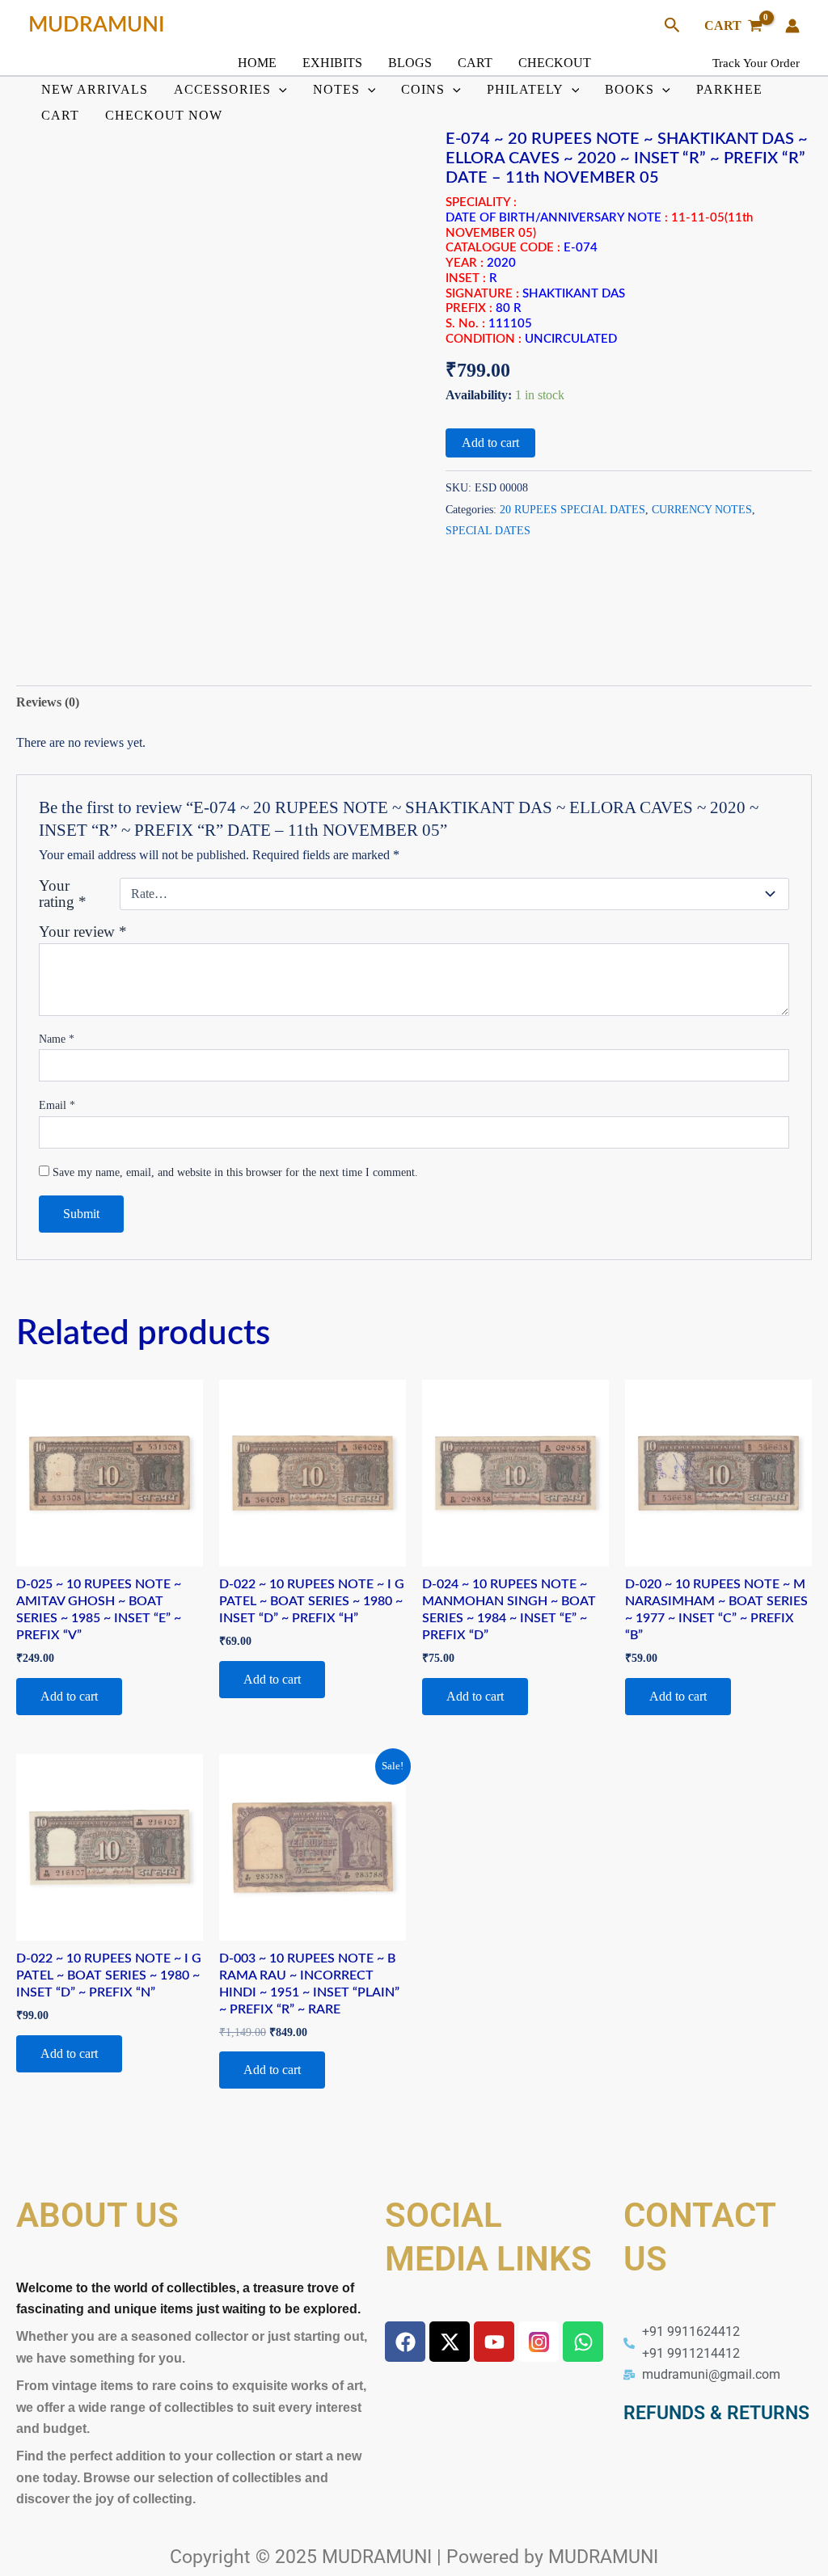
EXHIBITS (332, 63)
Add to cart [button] (69, 1696)
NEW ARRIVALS (95, 89)
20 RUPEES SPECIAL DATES (572, 509)
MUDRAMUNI (97, 25)
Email (57, 1105)
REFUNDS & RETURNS (716, 2413)
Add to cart (490, 443)
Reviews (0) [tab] (48, 702)
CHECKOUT (555, 63)
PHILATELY (525, 89)
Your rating (63, 894)
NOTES (336, 89)
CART (475, 63)
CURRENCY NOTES (702, 509)
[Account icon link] (792, 26)
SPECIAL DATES (488, 530)
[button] (672, 26)
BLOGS (410, 63)
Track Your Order (756, 63)
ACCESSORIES (222, 89)
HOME (257, 63)
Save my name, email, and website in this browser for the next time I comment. (235, 1172)
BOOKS (629, 89)
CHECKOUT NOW (164, 115)
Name (57, 1039)
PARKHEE (729, 89)
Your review (83, 932)
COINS (423, 89)
